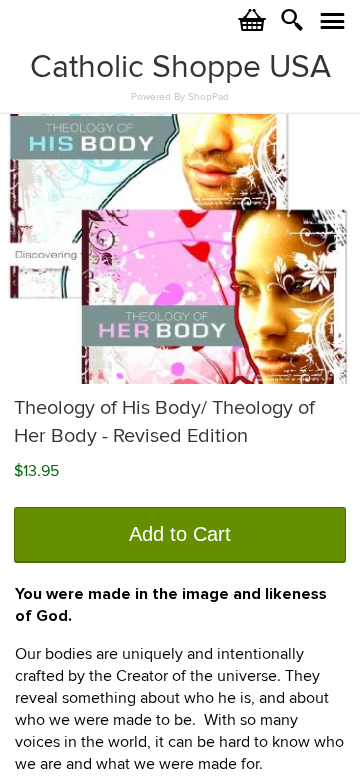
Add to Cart (180, 534)
